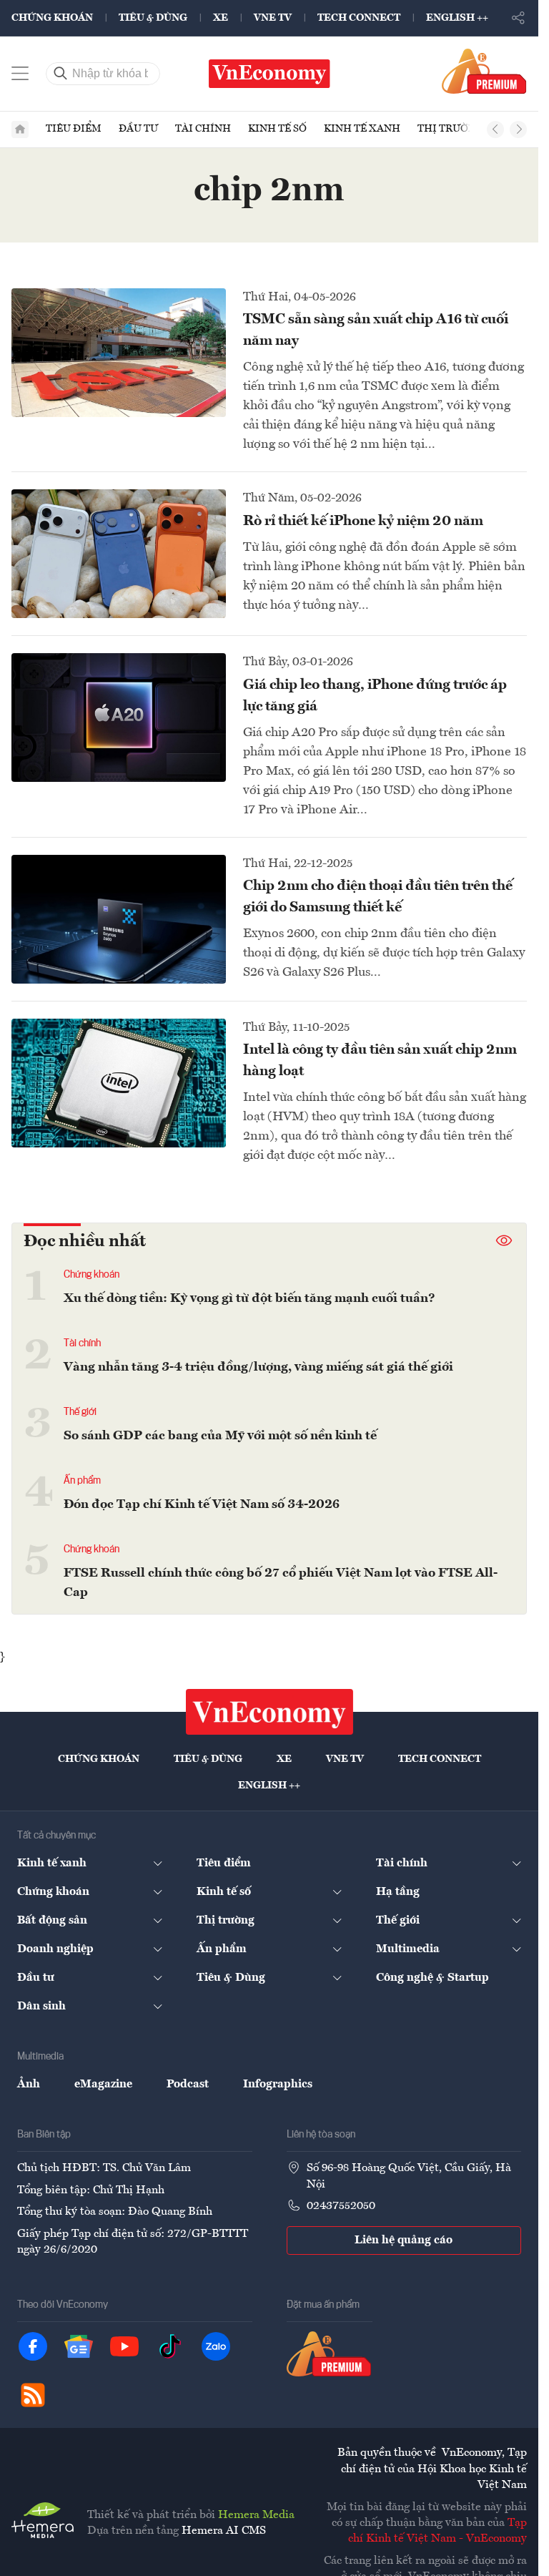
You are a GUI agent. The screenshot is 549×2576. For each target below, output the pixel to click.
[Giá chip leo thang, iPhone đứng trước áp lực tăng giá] (119, 718)
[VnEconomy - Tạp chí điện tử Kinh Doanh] (269, 1712)
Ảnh (29, 2085)
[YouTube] (124, 2346)
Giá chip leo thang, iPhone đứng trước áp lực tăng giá (375, 696)
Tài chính (203, 129)
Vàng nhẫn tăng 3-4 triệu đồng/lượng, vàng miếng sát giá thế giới (258, 1367)
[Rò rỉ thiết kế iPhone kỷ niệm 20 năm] (119, 554)
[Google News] (79, 2346)
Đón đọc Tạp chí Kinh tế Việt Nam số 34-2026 (202, 1504)
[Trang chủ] (20, 129)
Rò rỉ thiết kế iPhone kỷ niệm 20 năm (363, 521)
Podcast (188, 2085)
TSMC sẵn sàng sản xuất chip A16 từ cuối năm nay (376, 330)
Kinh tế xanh (362, 129)
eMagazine (103, 2085)
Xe (221, 18)
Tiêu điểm (74, 129)
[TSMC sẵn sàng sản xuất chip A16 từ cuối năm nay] (119, 353)
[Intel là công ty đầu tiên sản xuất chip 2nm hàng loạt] (119, 1083)
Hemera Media (256, 2515)
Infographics (278, 2085)
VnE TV (273, 18)
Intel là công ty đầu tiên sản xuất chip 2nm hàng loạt (380, 1061)
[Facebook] (33, 2346)
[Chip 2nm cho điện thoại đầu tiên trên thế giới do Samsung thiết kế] (119, 919)
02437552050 (341, 2206)
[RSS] (33, 2395)
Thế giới (80, 1412)
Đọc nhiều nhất (85, 1242)
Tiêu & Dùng (153, 18)
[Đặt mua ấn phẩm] (484, 71)
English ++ (457, 18)
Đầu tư (138, 129)
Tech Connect (359, 18)
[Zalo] (216, 2346)
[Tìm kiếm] (61, 74)
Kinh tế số (277, 129)
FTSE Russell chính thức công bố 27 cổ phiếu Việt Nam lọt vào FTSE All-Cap (281, 1583)
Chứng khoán (52, 18)
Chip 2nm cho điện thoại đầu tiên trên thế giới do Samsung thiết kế (378, 897)
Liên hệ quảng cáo (404, 2240)
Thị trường (450, 129)
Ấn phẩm (82, 1481)
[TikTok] (170, 2346)
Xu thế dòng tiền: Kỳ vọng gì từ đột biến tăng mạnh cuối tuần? (249, 1298)
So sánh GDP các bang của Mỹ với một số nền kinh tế (220, 1436)
